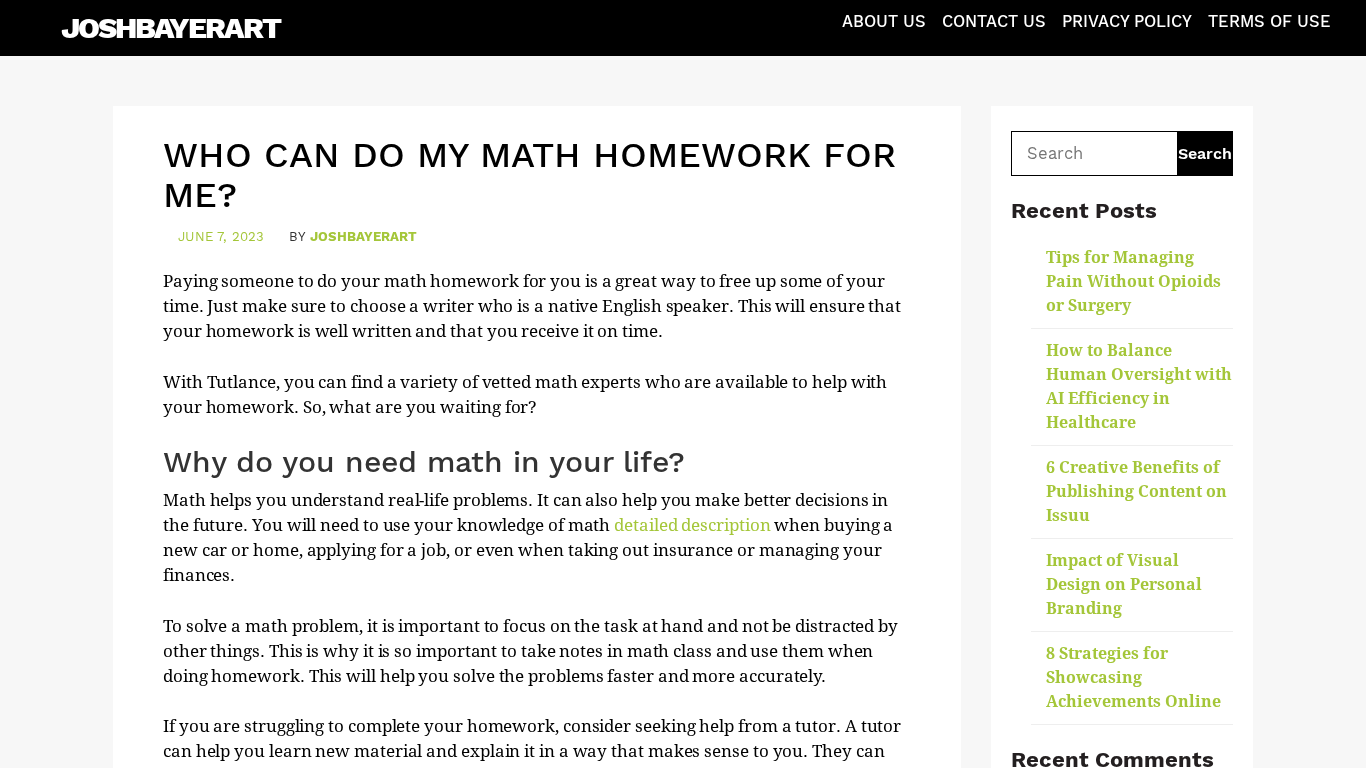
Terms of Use (1269, 21)
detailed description (692, 525)
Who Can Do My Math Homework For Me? (529, 175)
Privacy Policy (1127, 21)
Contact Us (994, 21)
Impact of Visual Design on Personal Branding (1124, 584)
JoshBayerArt (170, 27)
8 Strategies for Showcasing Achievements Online (1133, 677)
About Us (884, 21)
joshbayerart (363, 236)
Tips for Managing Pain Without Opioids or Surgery (1133, 281)
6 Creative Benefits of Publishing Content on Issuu (1136, 491)
